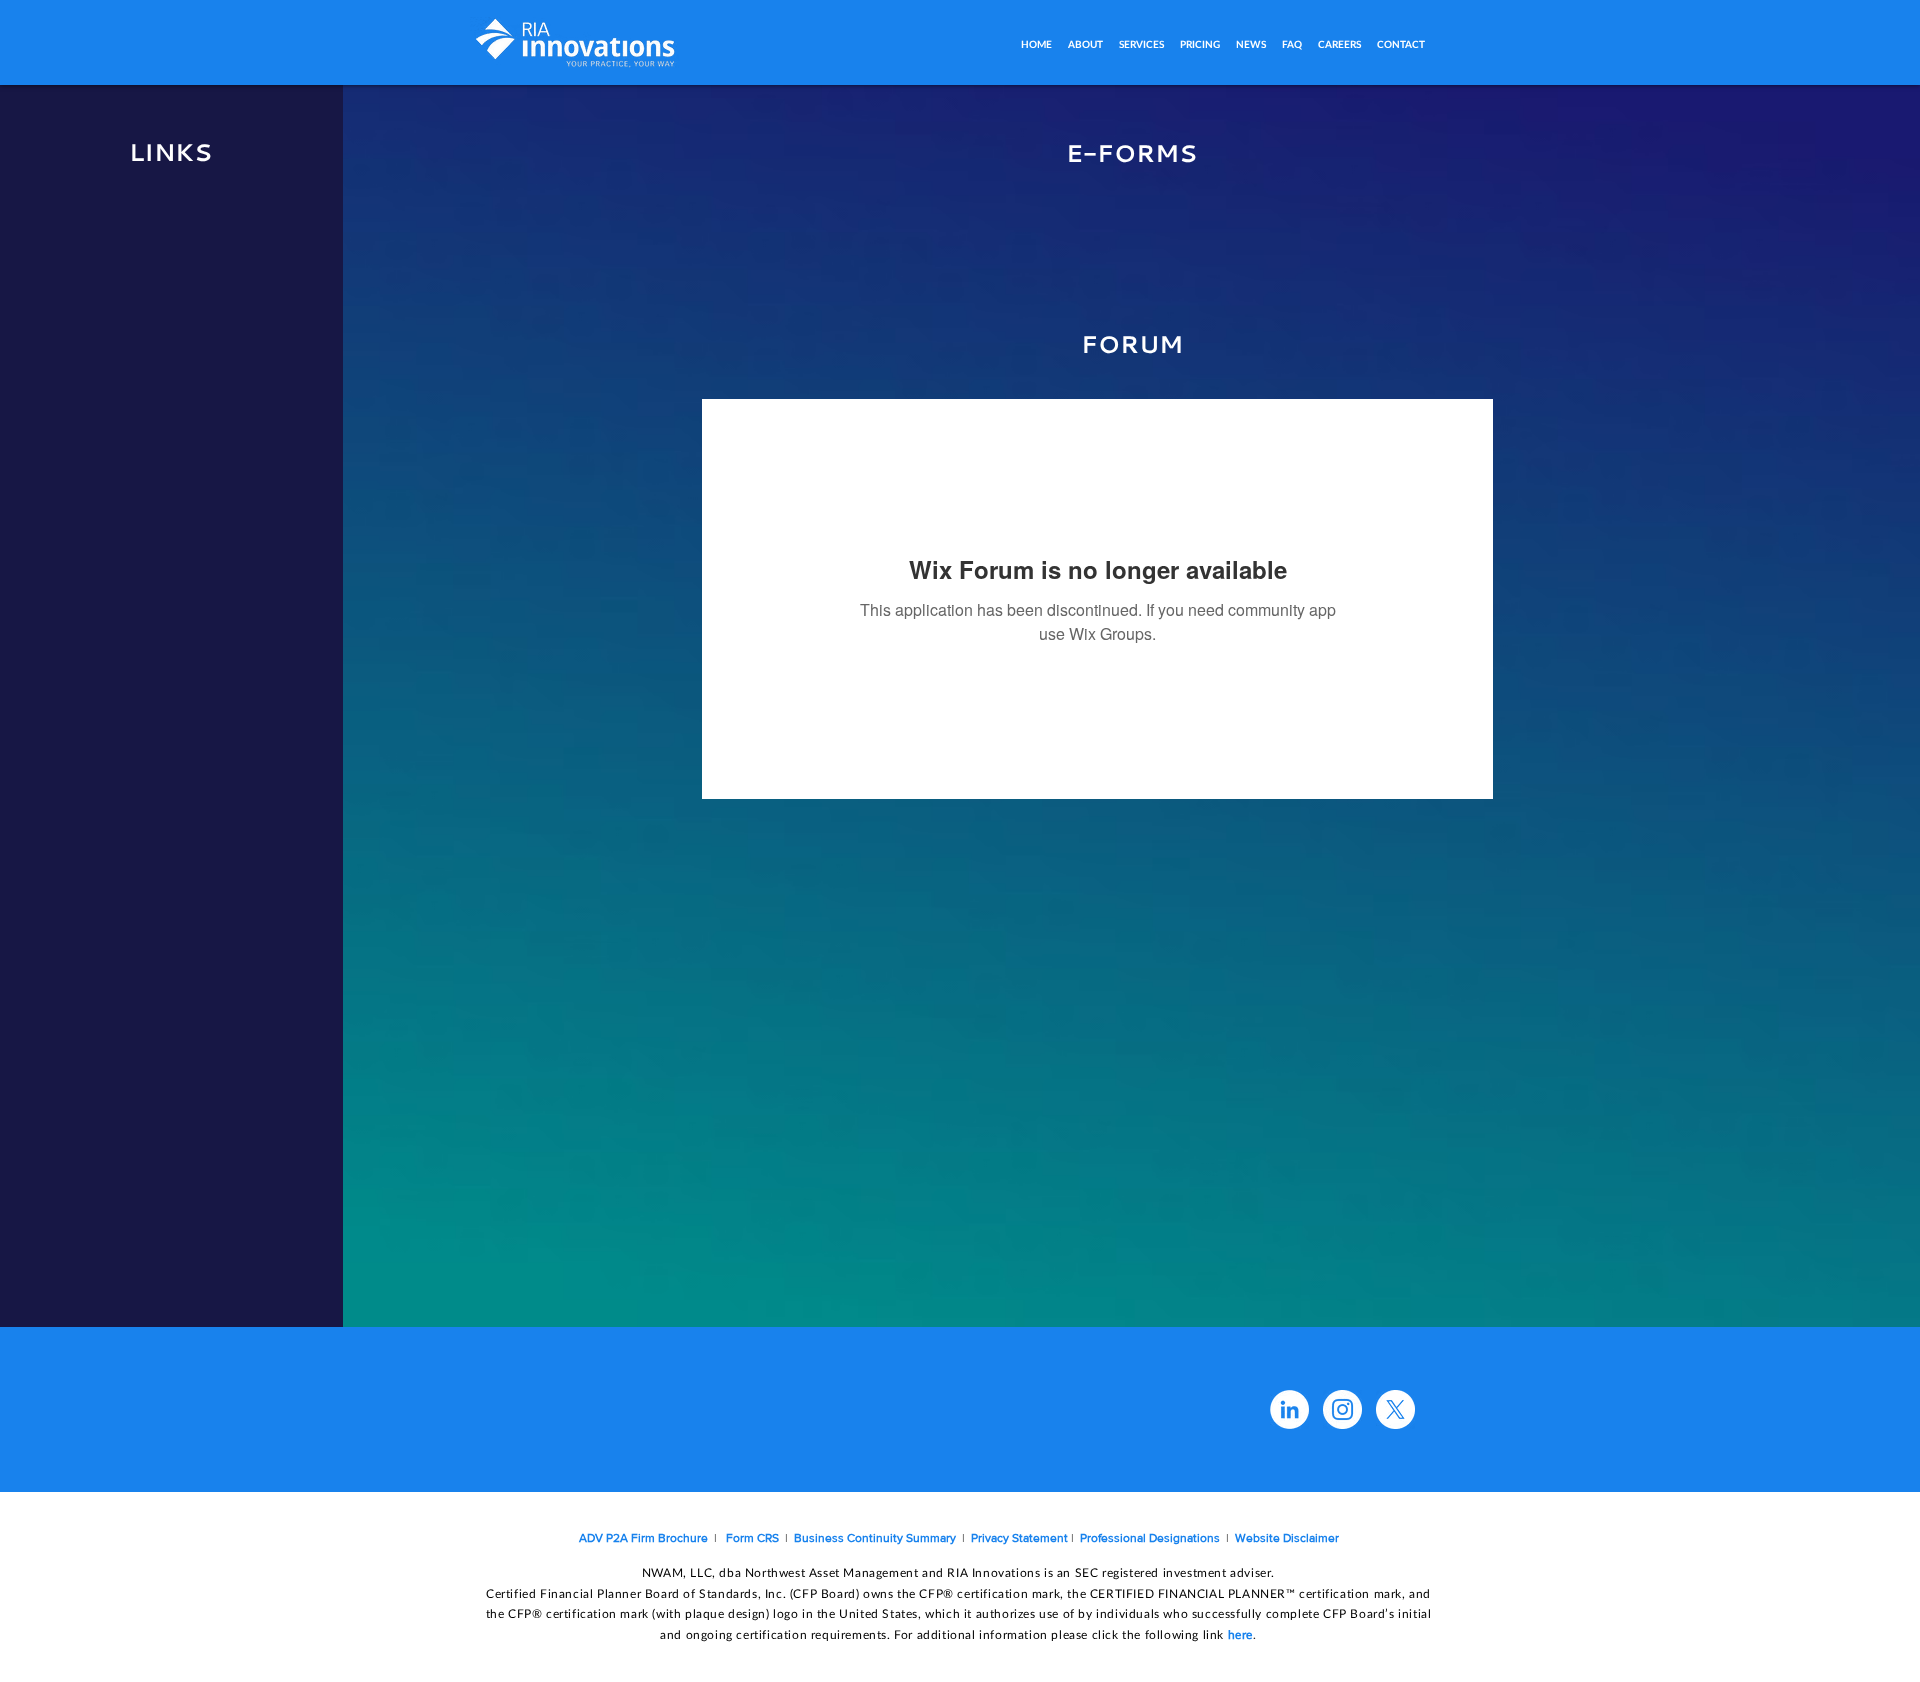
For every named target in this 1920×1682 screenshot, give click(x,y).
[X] (1395, 1409)
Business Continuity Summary (873, 1538)
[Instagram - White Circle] (1342, 1409)
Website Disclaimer (1287, 1538)
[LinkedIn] (1289, 1409)
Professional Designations (1151, 1538)
